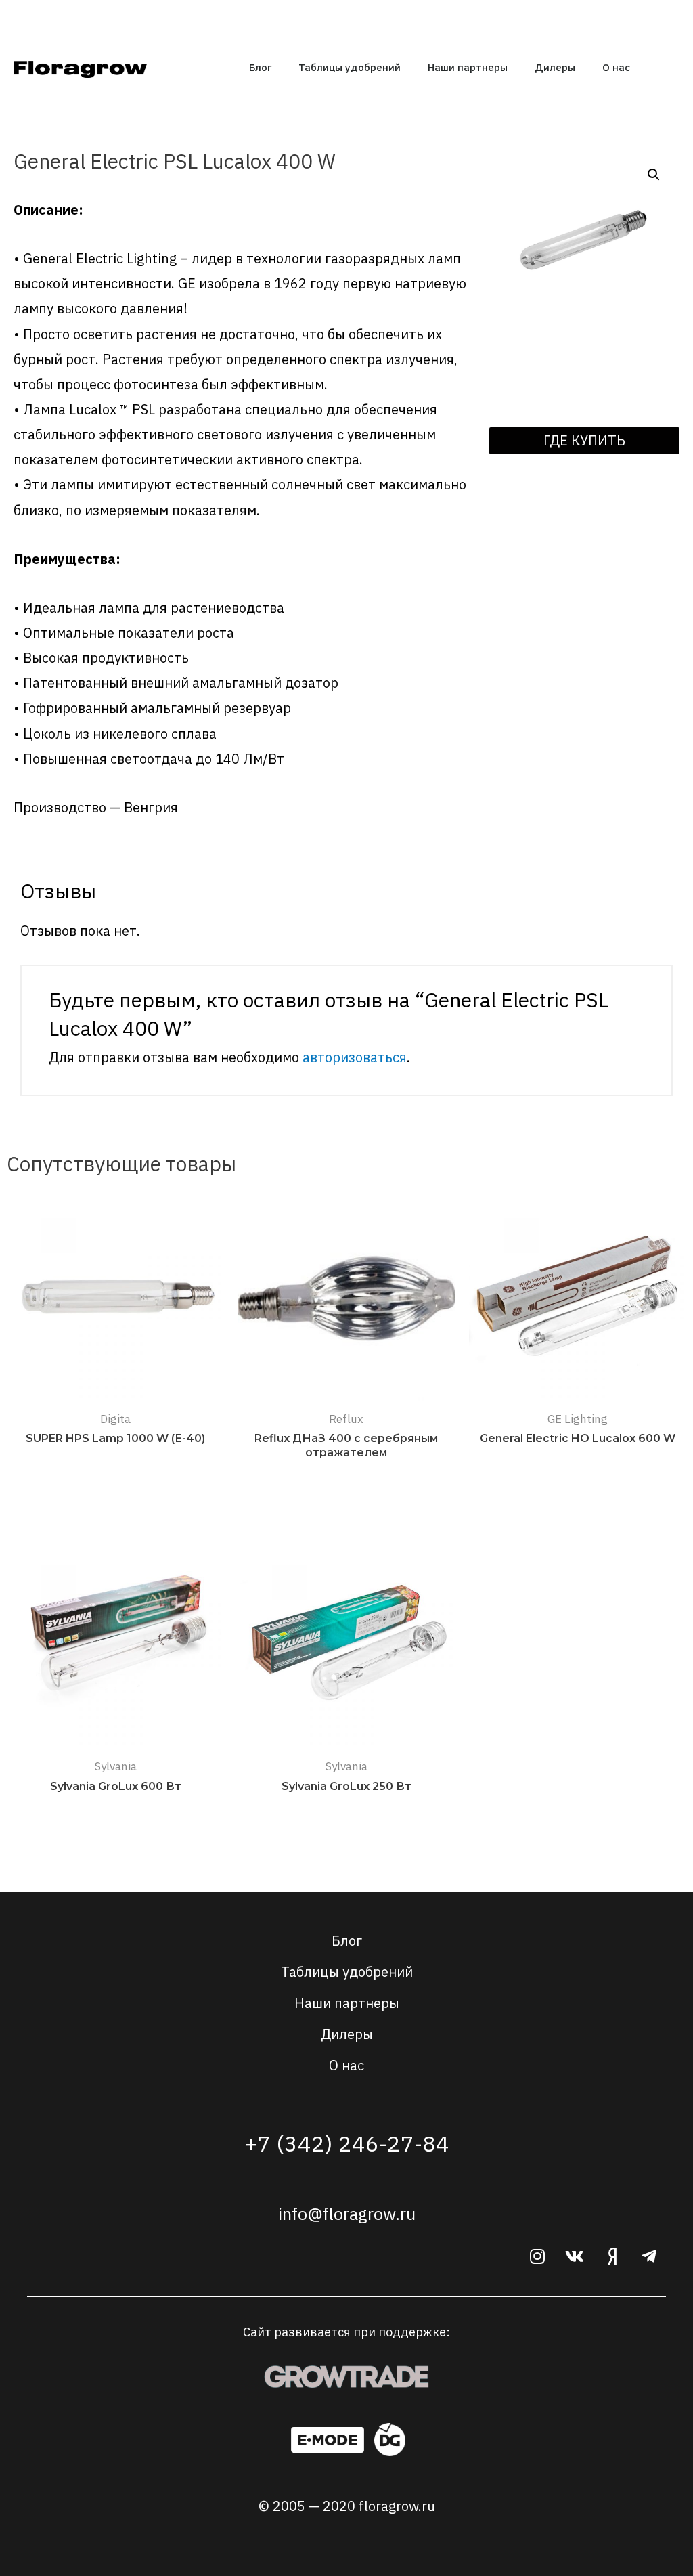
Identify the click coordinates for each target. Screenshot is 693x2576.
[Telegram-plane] (649, 2256)
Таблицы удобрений (350, 67)
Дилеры (555, 67)
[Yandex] (612, 2256)
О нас (616, 67)
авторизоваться (355, 1057)
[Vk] (575, 2256)
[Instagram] (537, 2256)
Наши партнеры (468, 67)
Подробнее (116, 1467)
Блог (260, 67)
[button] (584, 441)
